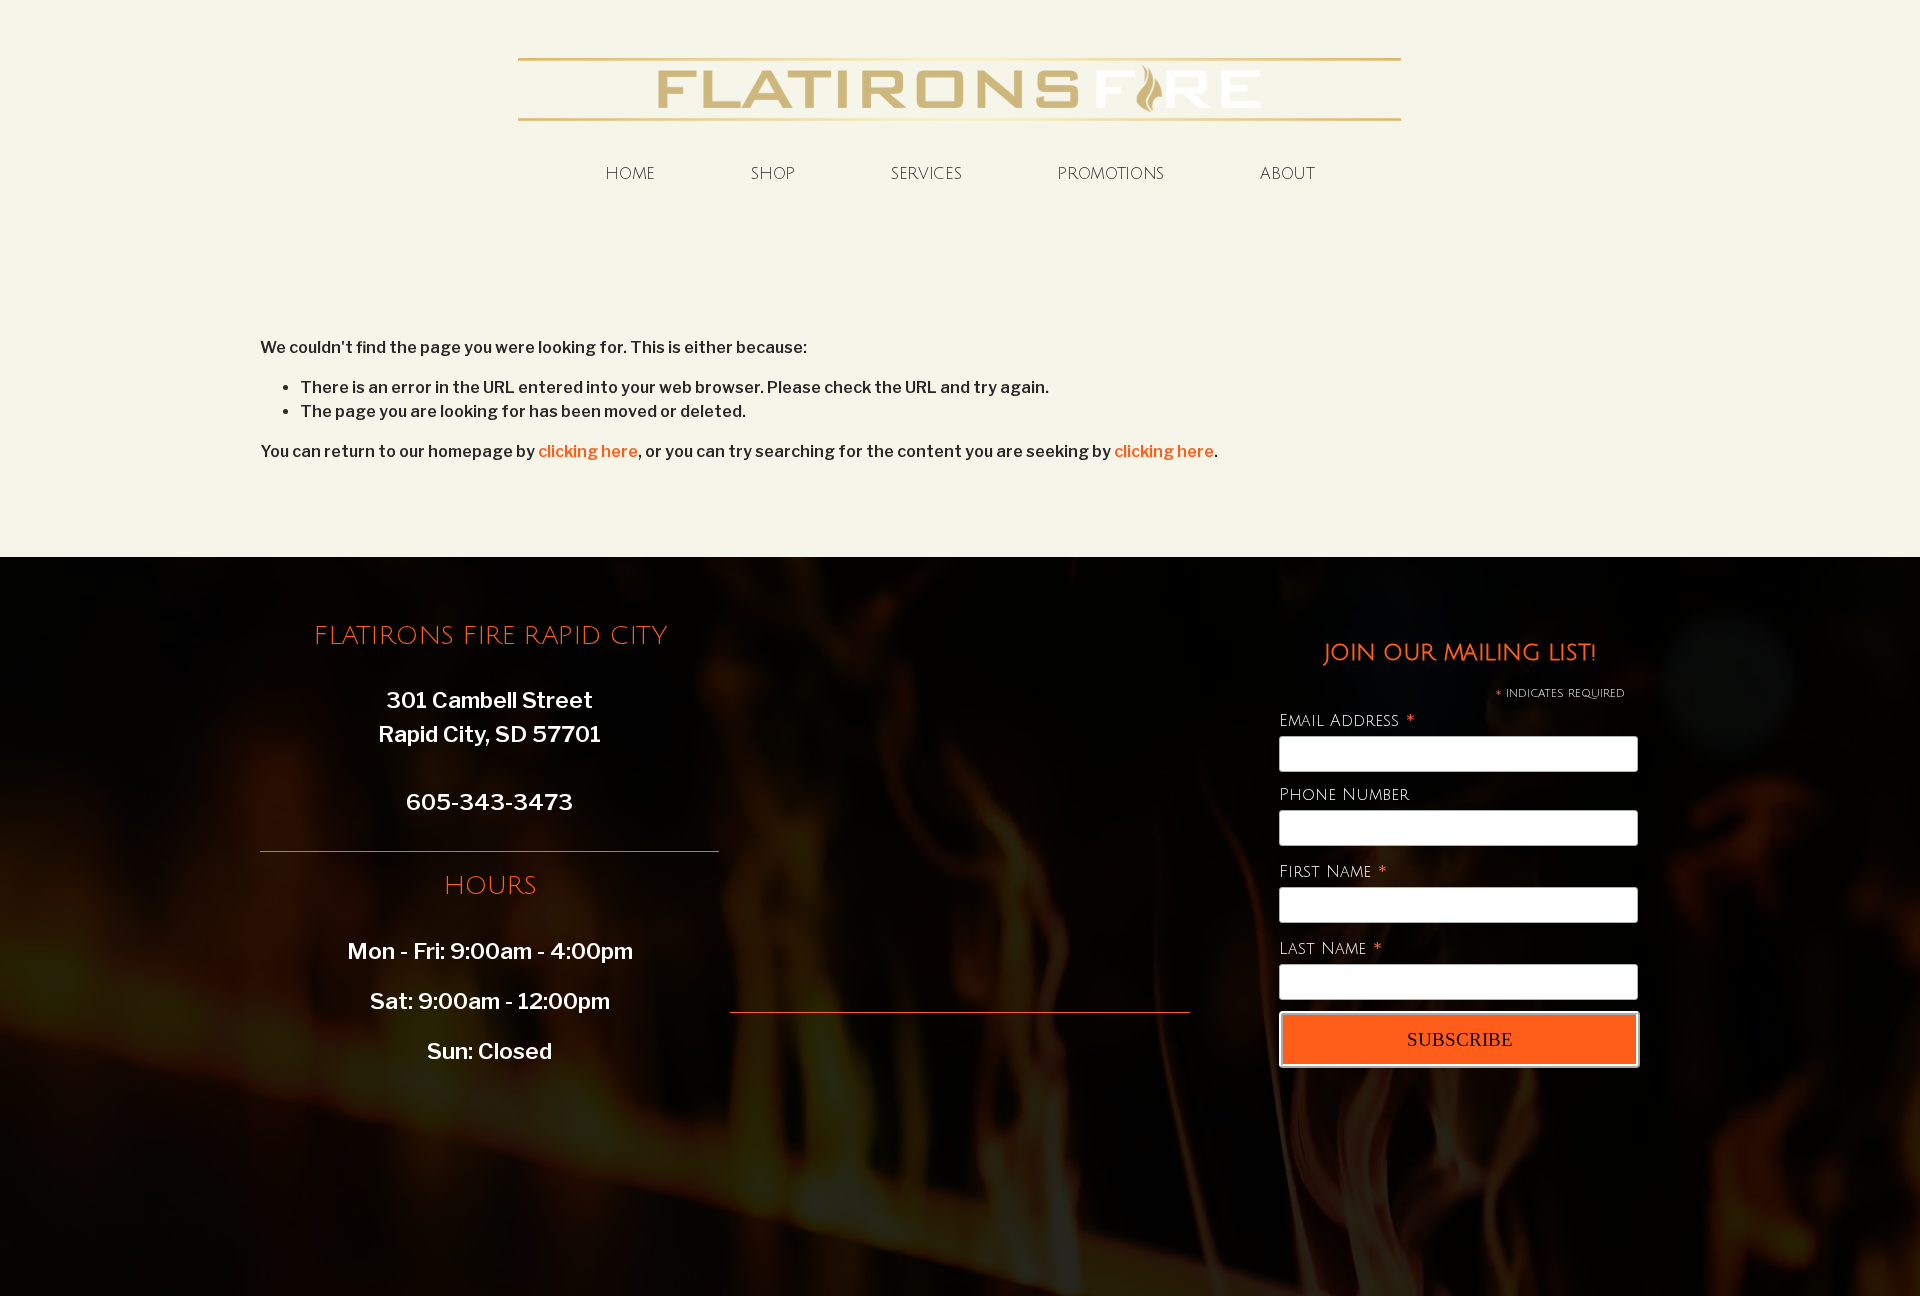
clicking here (588, 451)
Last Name (1331, 949)
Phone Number (1344, 795)
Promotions (1110, 174)
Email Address (1347, 721)
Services (926, 174)
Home (630, 174)
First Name (1333, 872)
